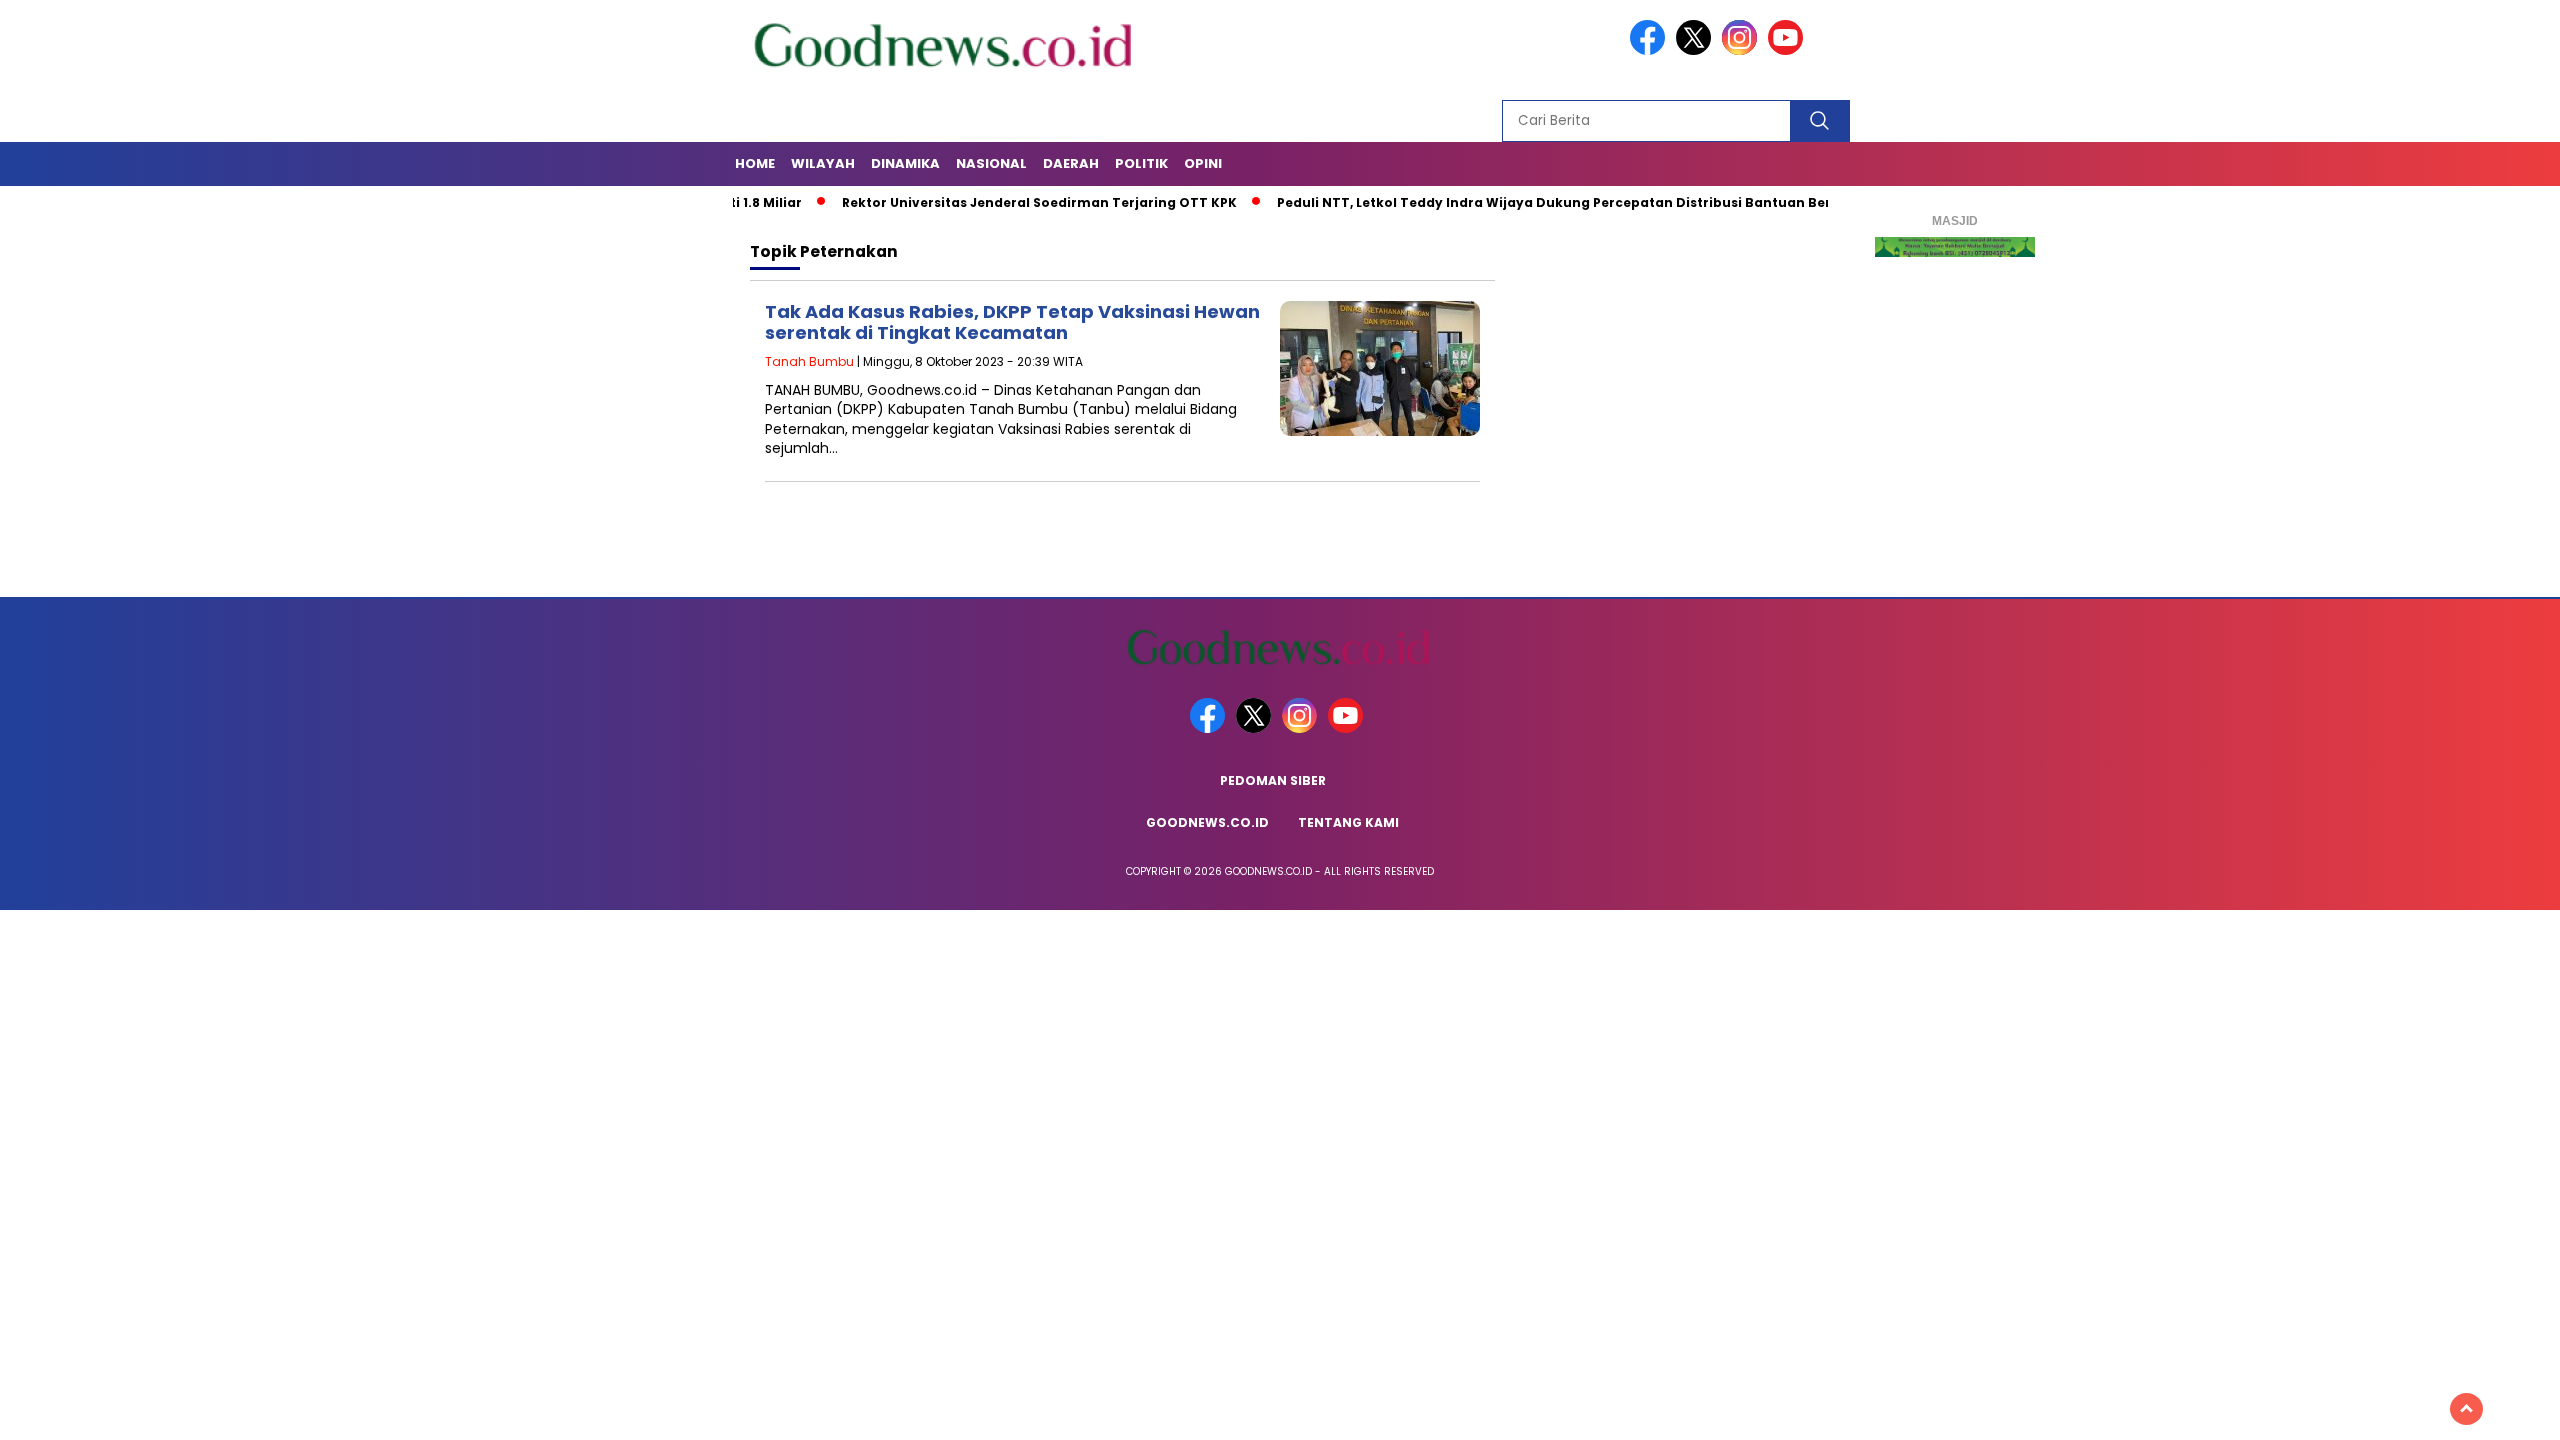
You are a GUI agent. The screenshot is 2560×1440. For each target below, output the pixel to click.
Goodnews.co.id (1207, 822)
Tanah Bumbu (809, 361)
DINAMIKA (905, 163)
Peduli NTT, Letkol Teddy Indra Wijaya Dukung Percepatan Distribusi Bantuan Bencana (1516, 202)
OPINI (1203, 163)
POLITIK (1141, 163)
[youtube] (1789, 50)
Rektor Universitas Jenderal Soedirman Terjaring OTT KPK (982, 202)
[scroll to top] (2466, 1409)
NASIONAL (991, 163)
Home (755, 163)
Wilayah (823, 163)
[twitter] (1697, 50)
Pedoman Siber (1273, 780)
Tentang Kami (1348, 822)
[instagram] (1743, 50)
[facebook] (1651, 50)
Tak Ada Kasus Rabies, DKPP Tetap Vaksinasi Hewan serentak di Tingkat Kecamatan (1012, 322)
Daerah (1071, 163)
